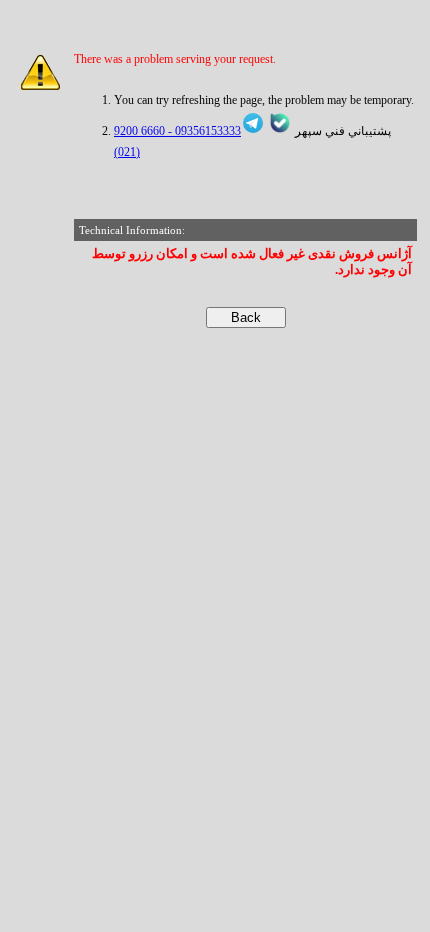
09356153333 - (203, 131)
